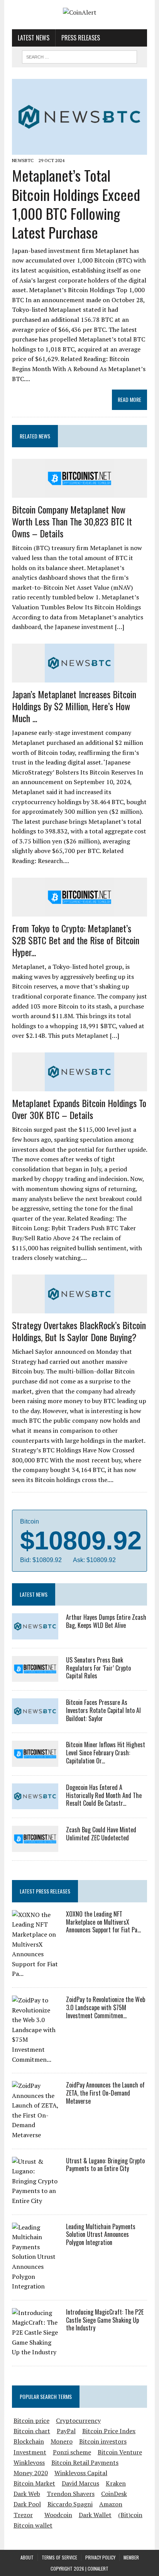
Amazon (111, 2504)
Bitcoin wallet (33, 2525)
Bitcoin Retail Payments (85, 2462)
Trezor (23, 2515)
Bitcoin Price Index (109, 2431)
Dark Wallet (95, 2515)
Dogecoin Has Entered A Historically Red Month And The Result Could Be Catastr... (104, 1795)
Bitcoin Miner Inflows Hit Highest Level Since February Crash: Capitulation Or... (106, 1753)
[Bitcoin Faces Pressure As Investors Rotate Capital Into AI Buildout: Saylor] (35, 1719)
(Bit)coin (130, 2515)
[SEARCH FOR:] (79, 56)
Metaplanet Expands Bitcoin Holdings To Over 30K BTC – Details (79, 1109)
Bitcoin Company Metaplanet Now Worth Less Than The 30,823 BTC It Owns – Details (72, 521)
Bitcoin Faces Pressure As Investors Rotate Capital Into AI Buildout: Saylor (103, 1710)
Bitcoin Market (34, 2483)
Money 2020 (31, 2473)
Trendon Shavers (71, 2494)
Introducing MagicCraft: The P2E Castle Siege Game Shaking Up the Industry (105, 2320)
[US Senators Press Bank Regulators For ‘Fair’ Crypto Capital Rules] (35, 1677)
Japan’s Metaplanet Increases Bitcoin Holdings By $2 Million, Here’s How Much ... (74, 706)
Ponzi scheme (72, 2452)
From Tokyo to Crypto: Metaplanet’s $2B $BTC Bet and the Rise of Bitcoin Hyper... (76, 940)
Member (131, 2557)
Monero (62, 2441)
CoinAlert (98, 2568)
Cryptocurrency (78, 2420)
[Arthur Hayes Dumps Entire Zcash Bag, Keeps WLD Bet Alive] (35, 1634)
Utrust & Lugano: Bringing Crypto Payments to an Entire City (105, 2165)
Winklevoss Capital (81, 2473)
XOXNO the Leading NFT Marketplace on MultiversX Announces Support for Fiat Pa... (103, 1922)
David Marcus (80, 2483)
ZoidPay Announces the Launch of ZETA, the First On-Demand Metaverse (105, 2093)
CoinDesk (114, 2494)
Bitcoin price (31, 2420)
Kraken (116, 2483)
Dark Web (27, 2494)
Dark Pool (27, 2504)
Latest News (34, 38)
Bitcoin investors (103, 2441)
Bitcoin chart (32, 2431)
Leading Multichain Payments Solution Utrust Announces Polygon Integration (101, 2235)
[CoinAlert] (79, 13)
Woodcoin (58, 2515)
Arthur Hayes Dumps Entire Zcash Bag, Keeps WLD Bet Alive (106, 1621)
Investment (30, 2452)
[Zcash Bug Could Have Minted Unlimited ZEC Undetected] (35, 1847)
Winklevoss (29, 2462)
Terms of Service (59, 2557)
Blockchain (29, 2441)
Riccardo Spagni (70, 2504)
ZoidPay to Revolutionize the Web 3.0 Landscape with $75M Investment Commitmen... (106, 2007)
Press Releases (81, 38)
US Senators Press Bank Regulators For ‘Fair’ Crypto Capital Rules (98, 1668)
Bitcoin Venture (120, 2452)
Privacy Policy (100, 2557)
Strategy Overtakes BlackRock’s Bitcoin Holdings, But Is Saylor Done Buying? (79, 1331)
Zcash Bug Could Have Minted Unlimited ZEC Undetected (101, 1834)
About (27, 2557)
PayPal (66, 2431)
